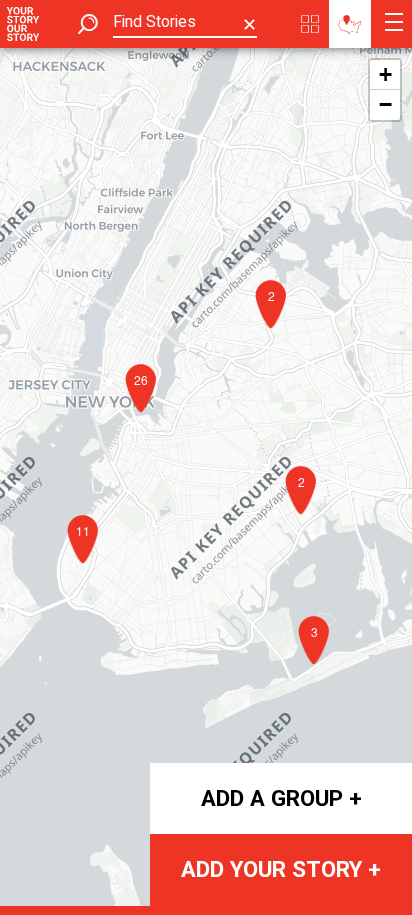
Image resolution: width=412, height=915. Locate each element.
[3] (319, 671)
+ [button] (385, 74)
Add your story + (281, 869)
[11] (88, 570)
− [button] (385, 104)
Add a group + (281, 798)
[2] (306, 521)
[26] (146, 419)
